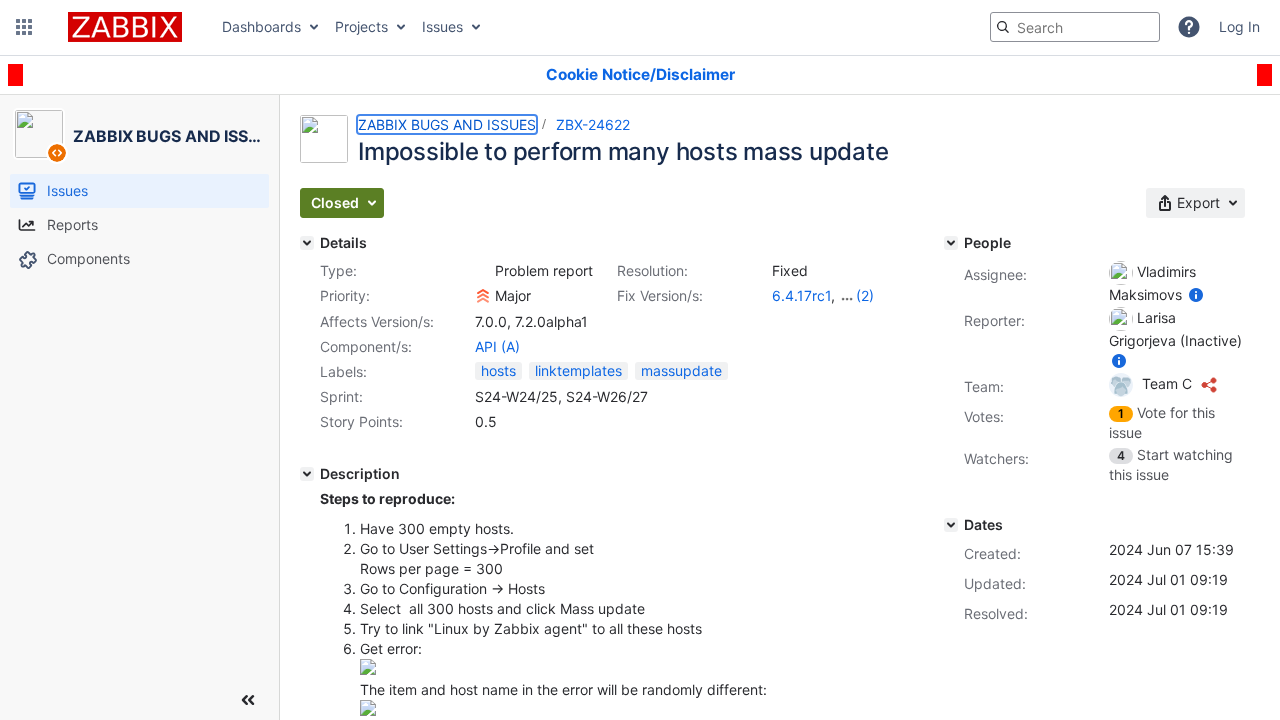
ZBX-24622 (593, 124)
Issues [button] (442, 26)
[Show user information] (1196, 294)
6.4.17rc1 (801, 295)
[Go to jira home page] (125, 27)
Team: (984, 386)
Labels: (343, 371)
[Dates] (951, 525)
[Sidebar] (248, 700)
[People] (951, 243)
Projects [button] (361, 26)
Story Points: (361, 421)
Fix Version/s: (660, 295)
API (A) (497, 346)
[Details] (307, 243)
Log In (1239, 26)
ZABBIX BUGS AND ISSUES (447, 124)
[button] (24, 27)
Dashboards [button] (261, 26)
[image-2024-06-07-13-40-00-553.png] (368, 669)
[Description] (307, 474)
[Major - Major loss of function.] (483, 296)
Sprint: (341, 396)
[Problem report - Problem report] (483, 271)
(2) (865, 295)
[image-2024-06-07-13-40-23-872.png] (368, 710)
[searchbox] (1075, 27)
